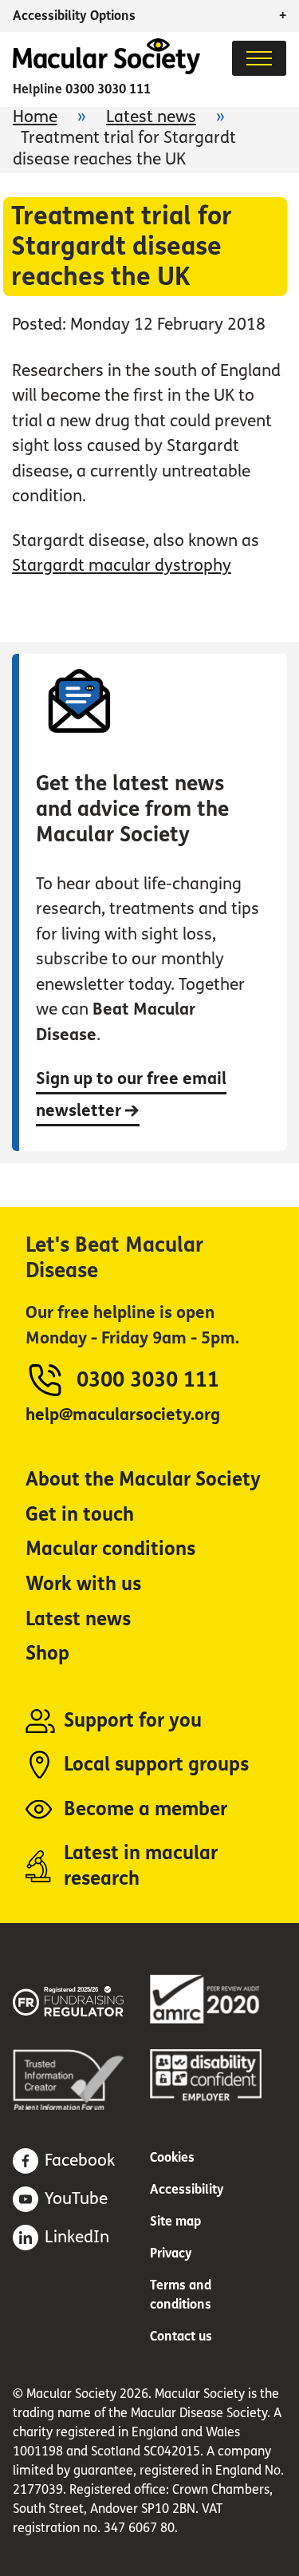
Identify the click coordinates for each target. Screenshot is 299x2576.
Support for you (133, 1721)
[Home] (106, 70)
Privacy (171, 2253)
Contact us (181, 2336)
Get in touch (80, 1515)
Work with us (83, 1584)
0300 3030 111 (108, 89)
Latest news (151, 117)
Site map (175, 2221)
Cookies (172, 2157)
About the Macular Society (143, 1480)
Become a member (146, 1809)
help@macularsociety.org (123, 1415)
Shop (47, 1654)
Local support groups (156, 1765)
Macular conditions (110, 1549)
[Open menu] (259, 58)
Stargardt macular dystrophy (122, 566)
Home (35, 117)
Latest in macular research (141, 1866)
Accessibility (187, 2189)
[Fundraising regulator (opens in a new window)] (81, 1998)
